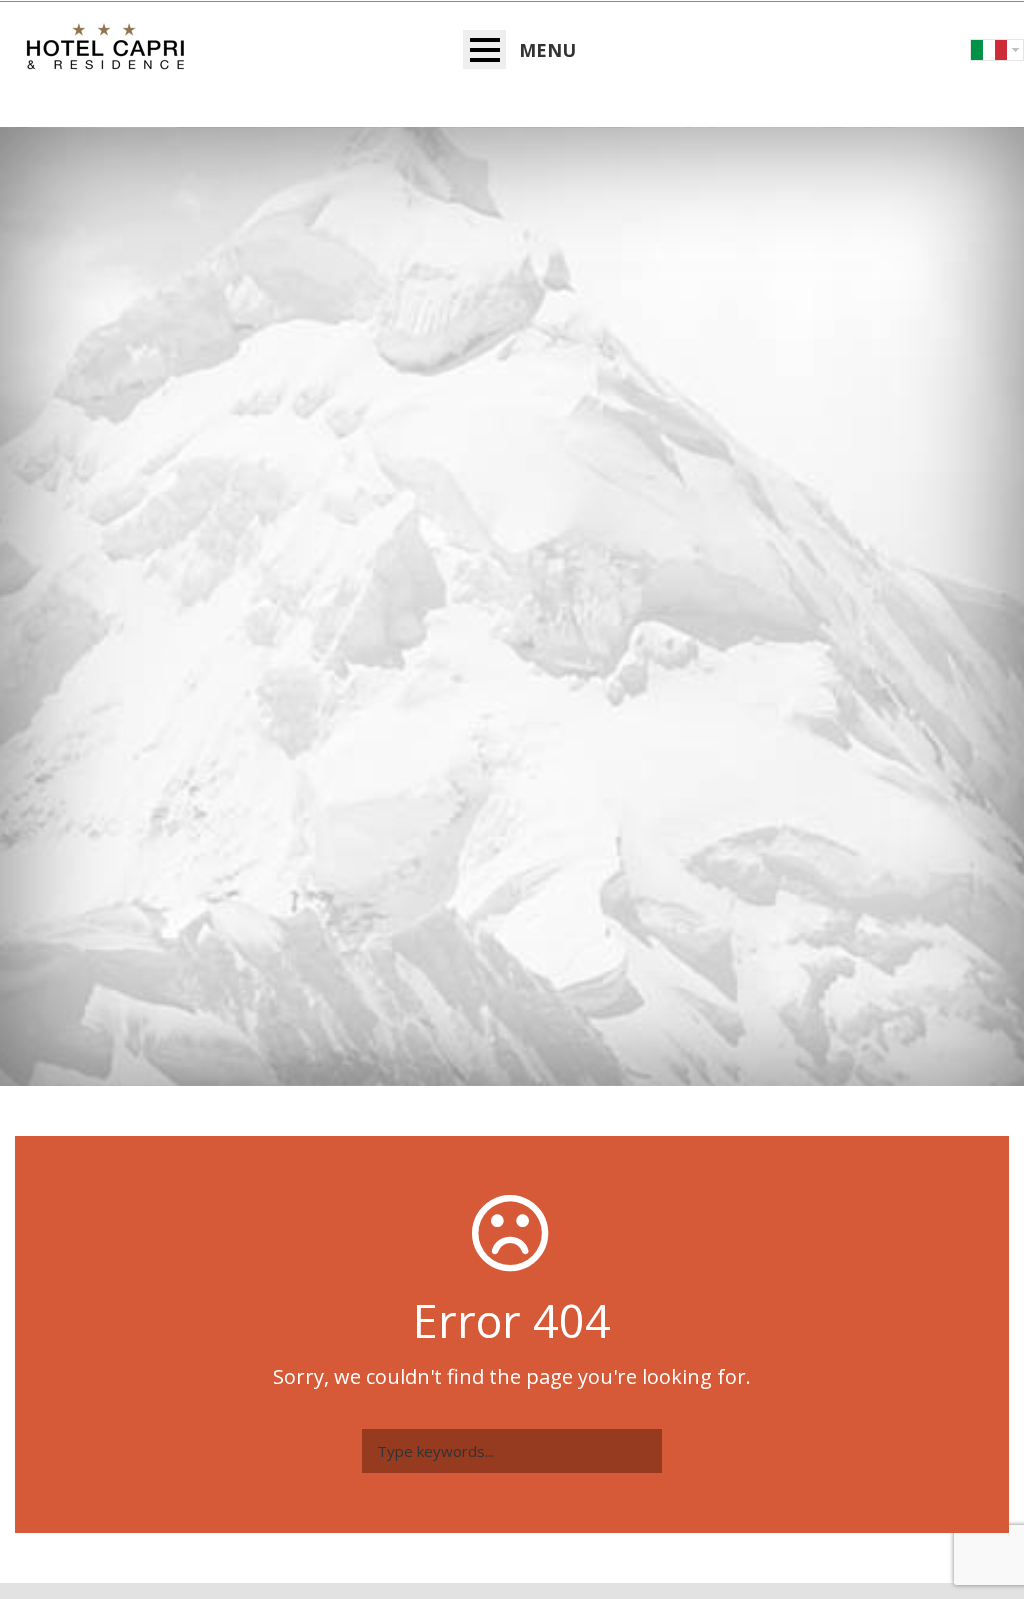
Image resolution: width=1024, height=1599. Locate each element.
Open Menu (484, 49)
